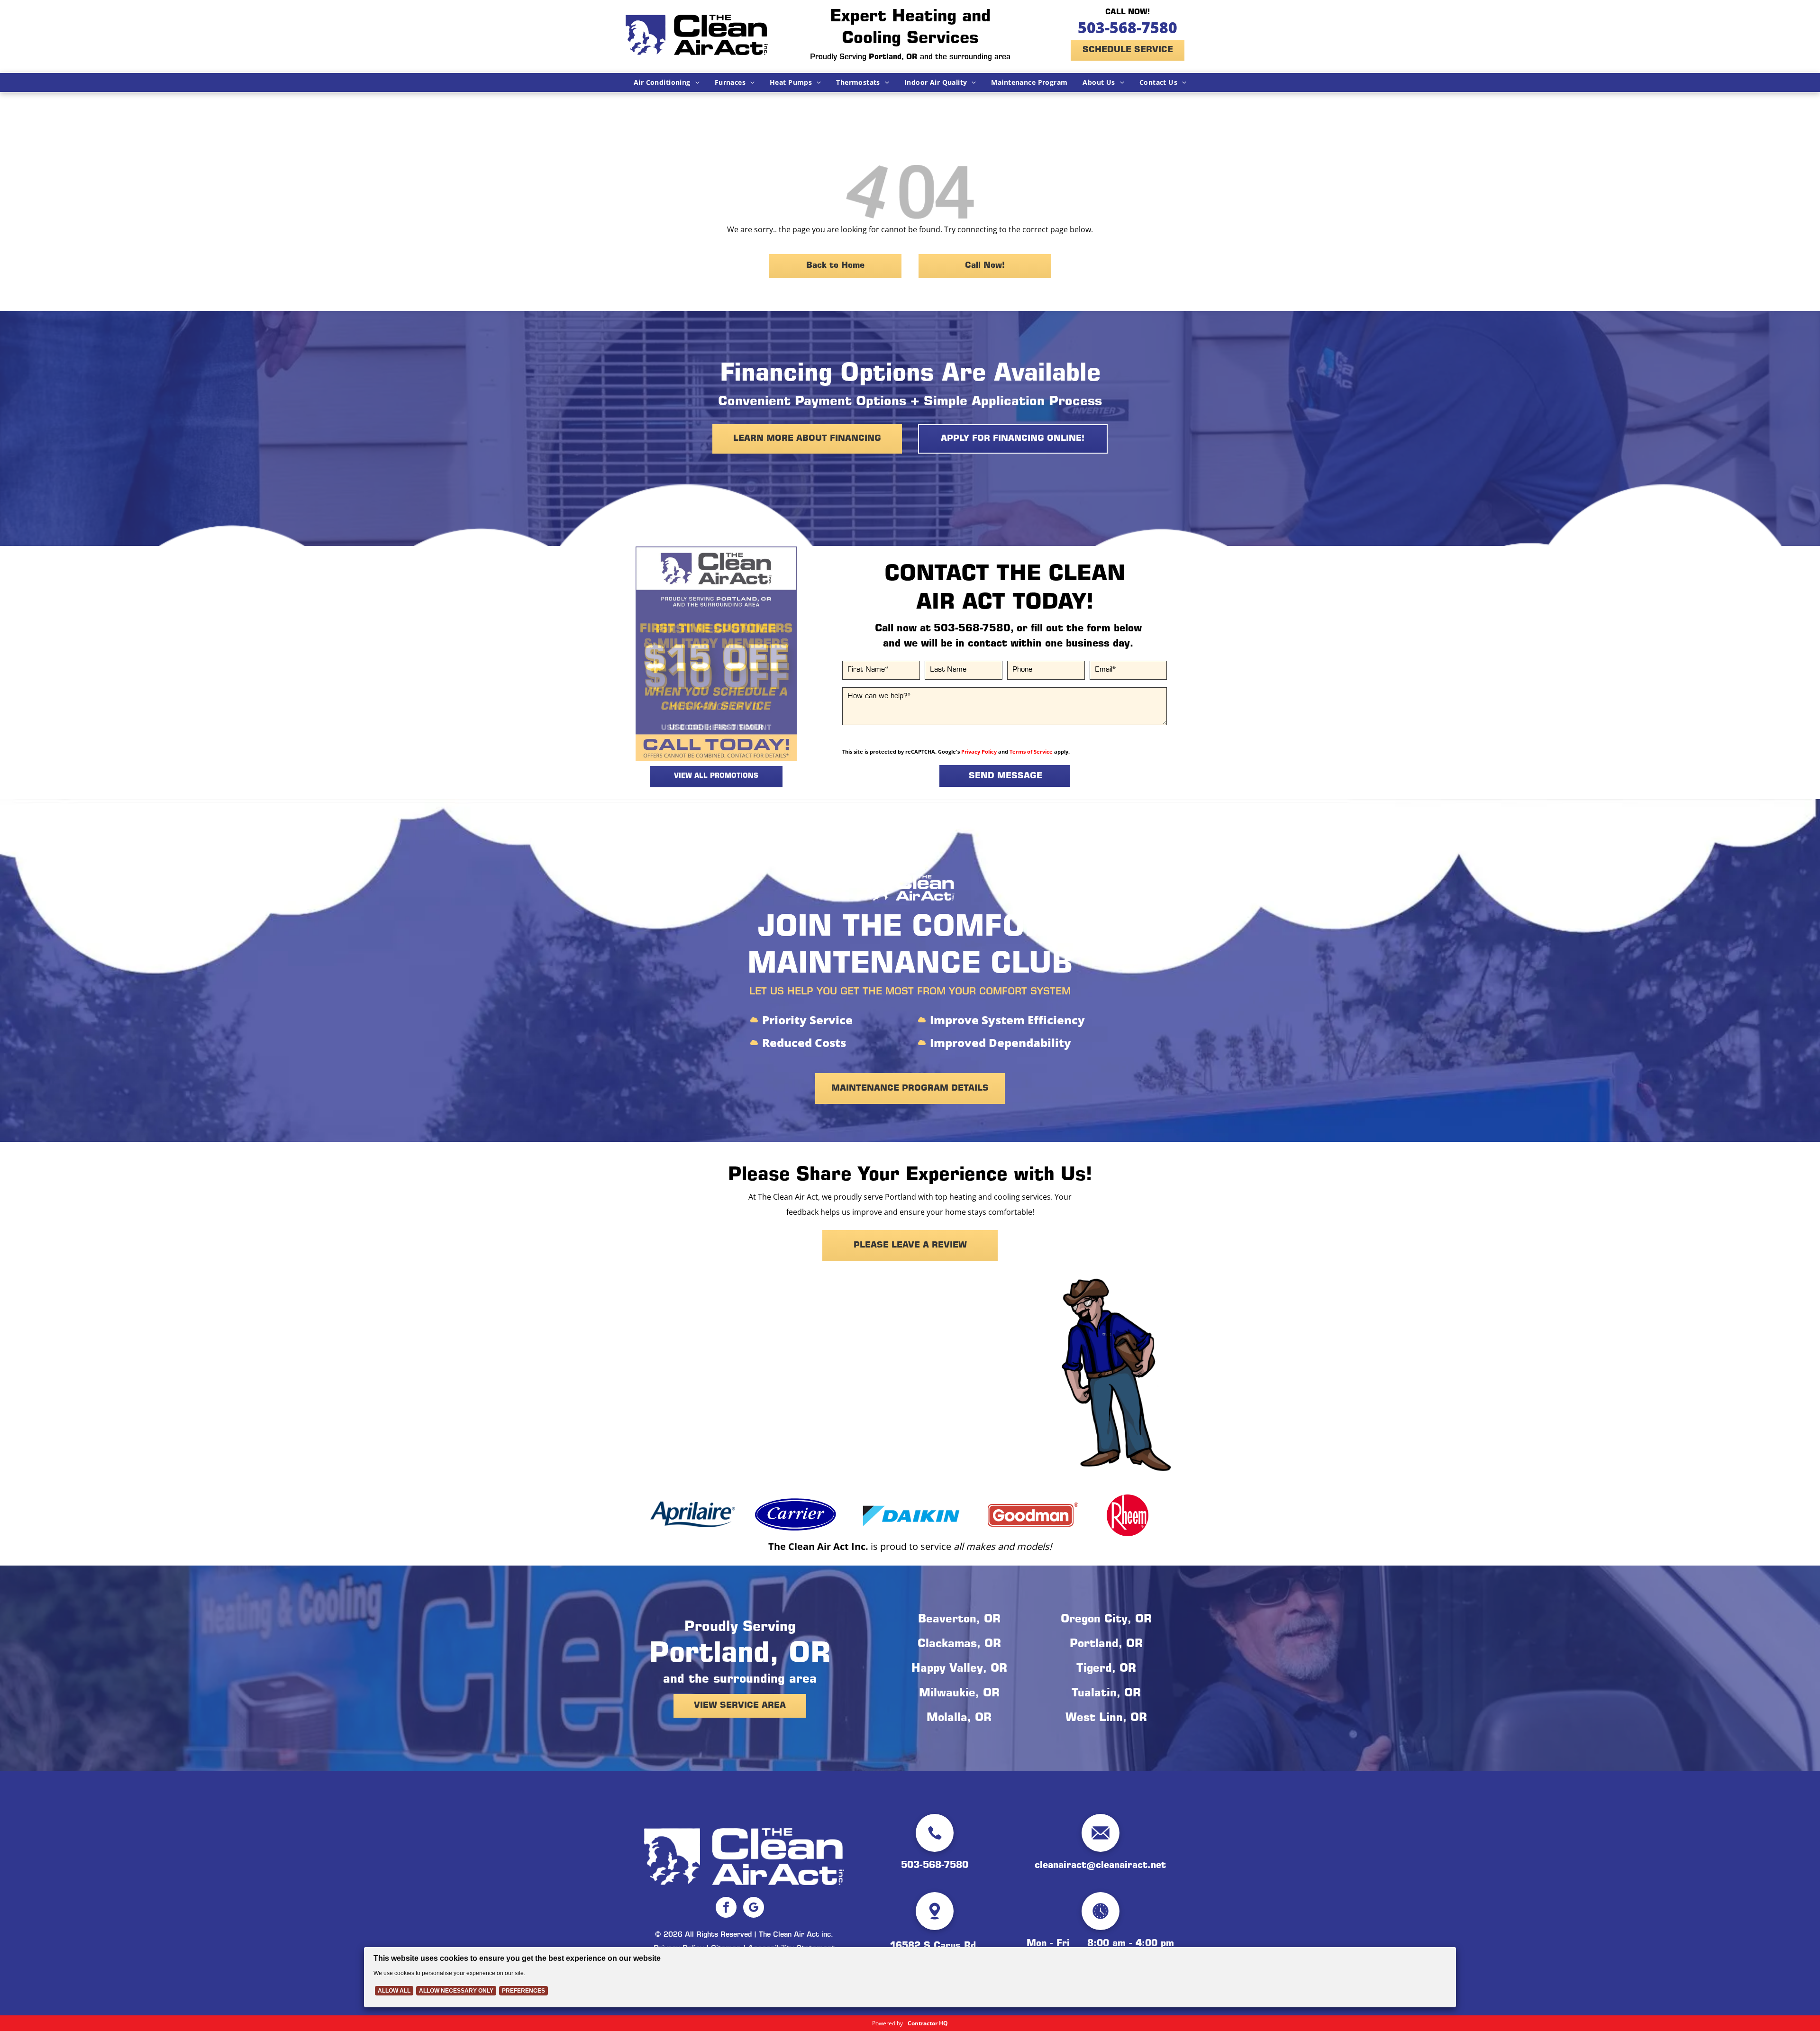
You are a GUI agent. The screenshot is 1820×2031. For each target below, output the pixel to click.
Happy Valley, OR (959, 1669)
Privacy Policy (979, 751)
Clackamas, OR (959, 1645)
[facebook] (726, 1908)
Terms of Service (1031, 751)
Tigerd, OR (1106, 1669)
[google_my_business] (754, 1908)
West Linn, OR (1106, 1719)
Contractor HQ (928, 2023)
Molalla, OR (959, 1719)
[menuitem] (667, 82)
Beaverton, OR (959, 1620)
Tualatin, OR (1106, 1694)
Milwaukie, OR (959, 1694)
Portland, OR (1106, 1645)
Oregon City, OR (1106, 1620)
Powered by (887, 2023)
